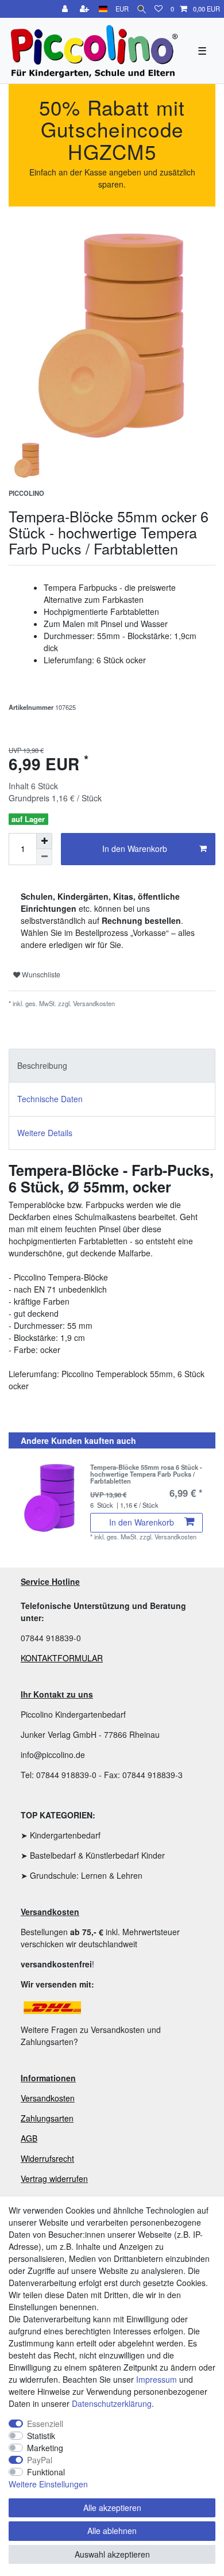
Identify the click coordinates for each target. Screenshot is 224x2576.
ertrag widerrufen (57, 2178)
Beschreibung (42, 1065)
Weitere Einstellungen (48, 2484)
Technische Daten (50, 1099)
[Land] (103, 9)
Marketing (45, 2448)
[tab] (112, 1066)
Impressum (157, 2379)
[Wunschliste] (159, 9)
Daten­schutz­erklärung (112, 2403)
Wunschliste (40, 974)
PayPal (40, 2460)
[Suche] (142, 9)
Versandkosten (48, 2098)
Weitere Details (45, 1133)
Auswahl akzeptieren (112, 2554)
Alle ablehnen (112, 2531)
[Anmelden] (66, 9)
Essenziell (45, 2424)
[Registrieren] (86, 9)
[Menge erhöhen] (44, 841)
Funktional (46, 2472)
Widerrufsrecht (47, 2158)
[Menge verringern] (44, 857)
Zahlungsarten (47, 2118)
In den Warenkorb (135, 849)
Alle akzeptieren (112, 2508)
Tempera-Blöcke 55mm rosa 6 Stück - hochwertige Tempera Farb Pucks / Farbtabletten (146, 1474)
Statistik (41, 2436)
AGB (29, 2138)
